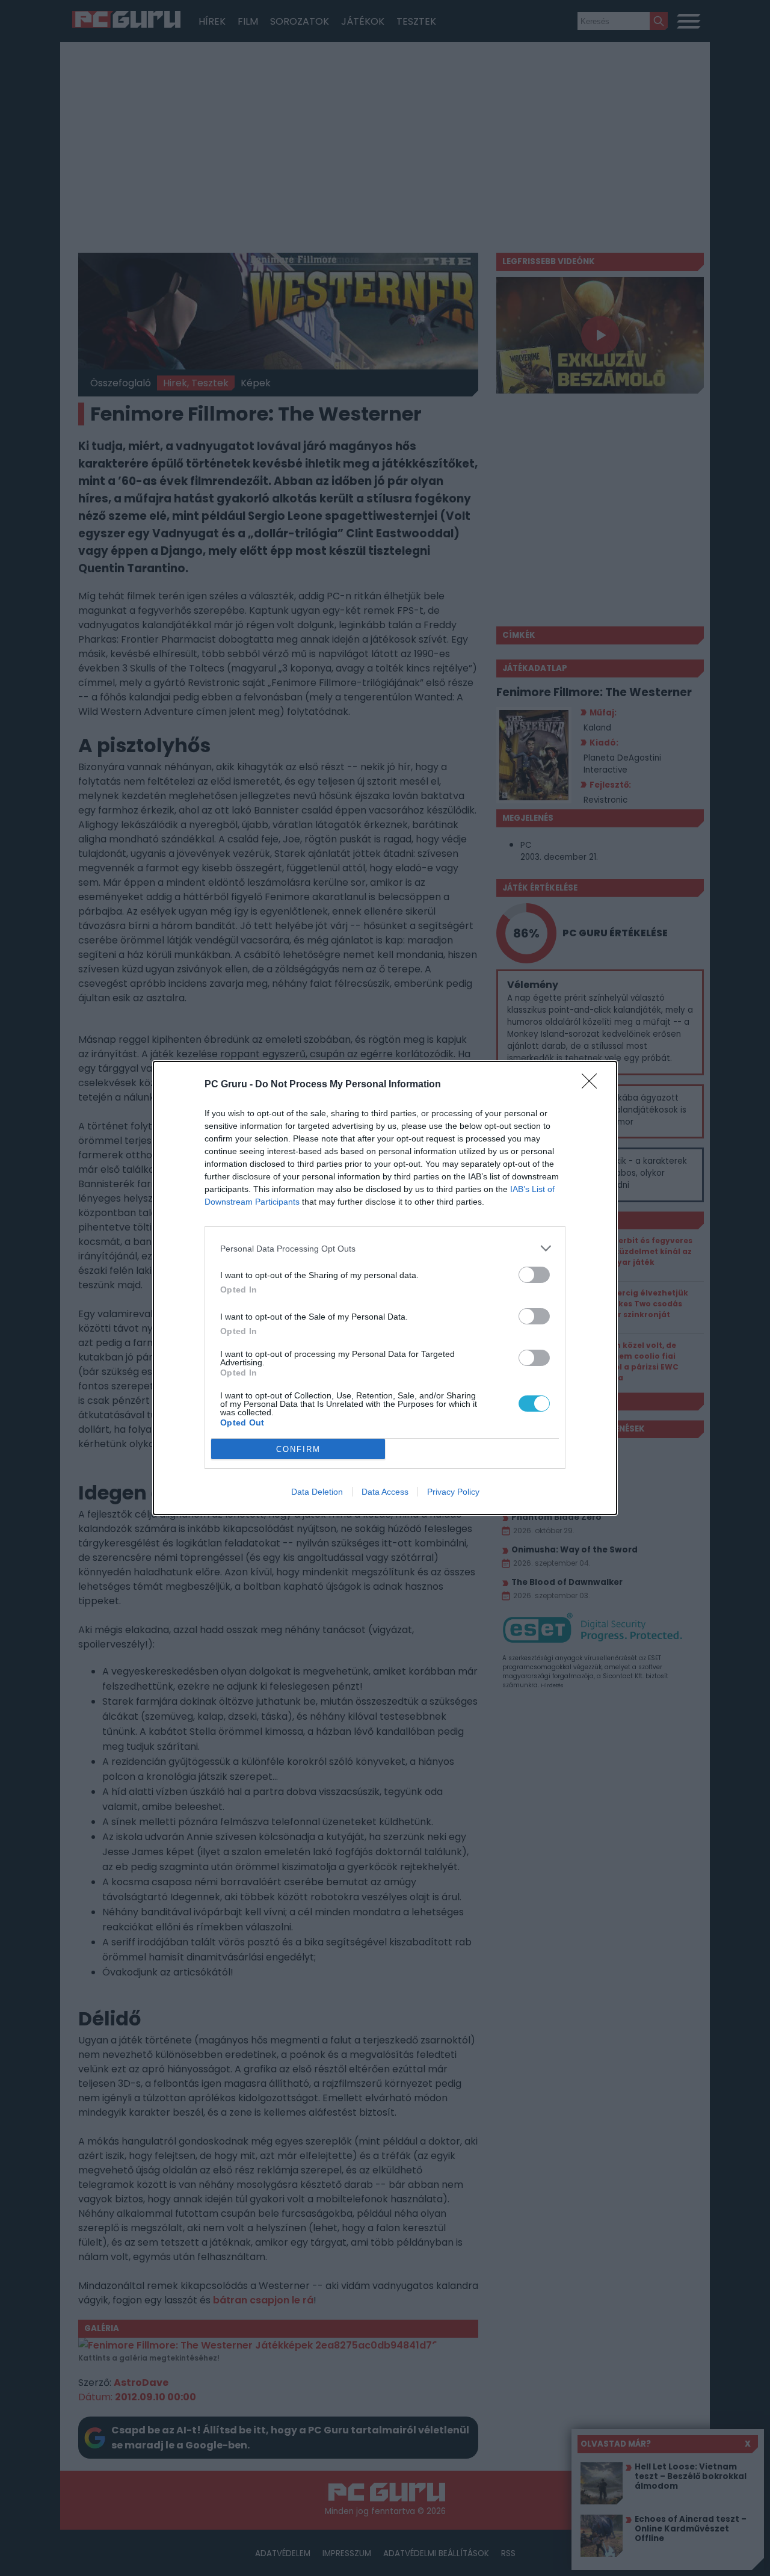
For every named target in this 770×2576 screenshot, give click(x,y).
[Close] (593, 1085)
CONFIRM (298, 1449)
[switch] (534, 1275)
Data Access (385, 1492)
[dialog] (385, 1288)
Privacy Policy (453, 1492)
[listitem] (385, 1248)
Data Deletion (317, 1492)
